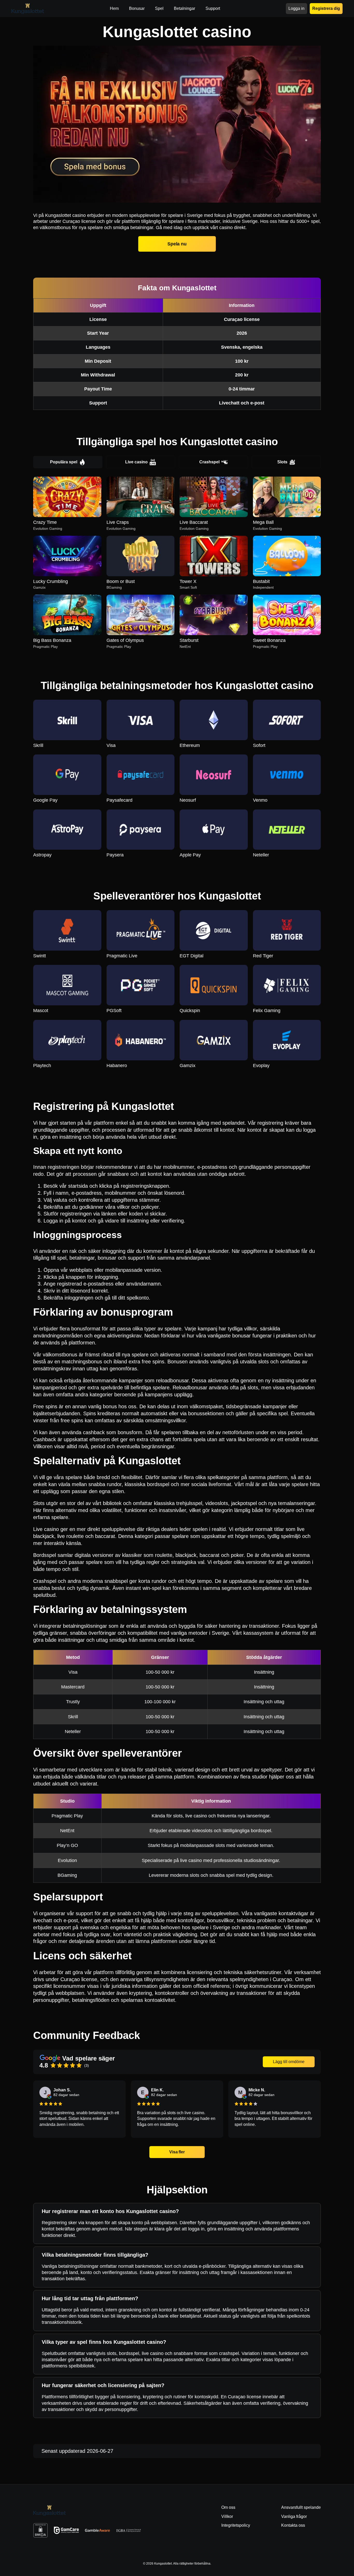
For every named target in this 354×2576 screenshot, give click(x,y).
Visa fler (177, 2152)
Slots (282, 462)
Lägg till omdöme (289, 2062)
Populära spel (64, 462)
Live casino (136, 462)
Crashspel (209, 462)
